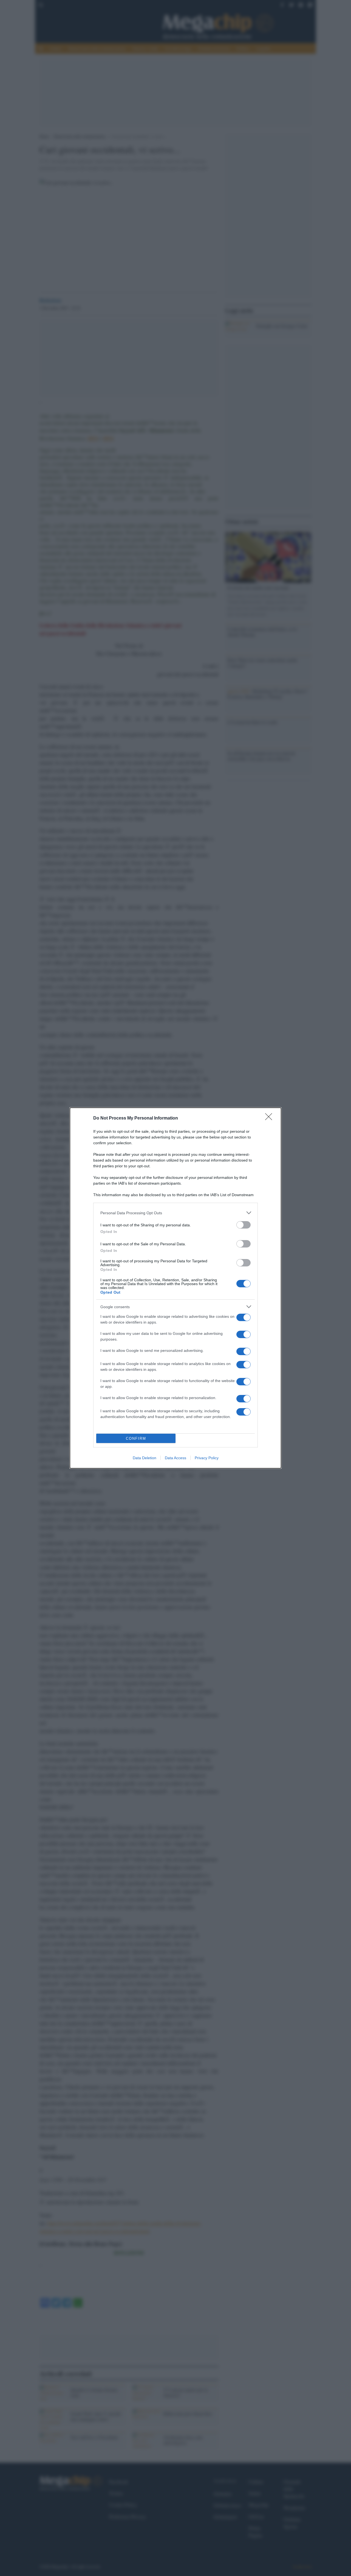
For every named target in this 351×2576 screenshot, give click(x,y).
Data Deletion (145, 1458)
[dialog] (175, 1288)
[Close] (270, 1118)
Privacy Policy (207, 1458)
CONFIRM (136, 1438)
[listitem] (175, 1213)
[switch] (244, 1225)
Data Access (175, 1458)
